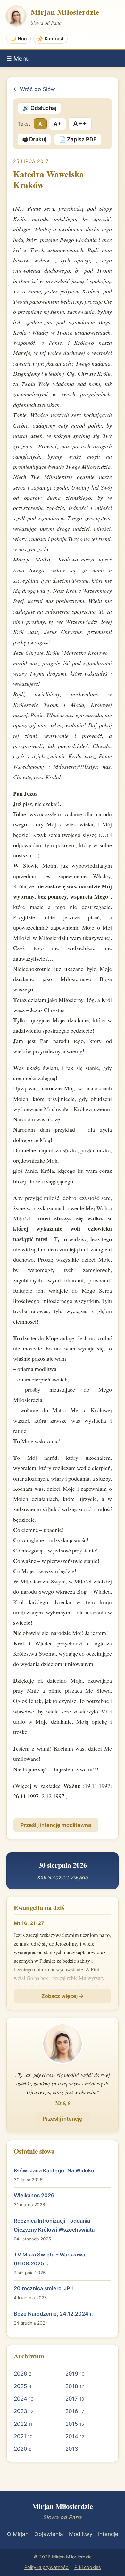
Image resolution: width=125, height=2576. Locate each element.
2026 (21, 2374)
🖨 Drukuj (34, 139)
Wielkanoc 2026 (34, 2195)
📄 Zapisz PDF (78, 139)
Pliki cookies (88, 2567)
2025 (20, 2386)
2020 (21, 2449)
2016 (72, 2411)
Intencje (108, 2534)
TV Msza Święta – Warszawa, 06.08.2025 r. (50, 2259)
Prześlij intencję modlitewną (56, 1825)
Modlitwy (81, 2534)
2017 (72, 2399)
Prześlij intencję (63, 2119)
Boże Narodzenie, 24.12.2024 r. (53, 2314)
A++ (80, 124)
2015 (72, 2424)
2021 (20, 2436)
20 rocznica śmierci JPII (43, 2288)
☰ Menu (18, 58)
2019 (72, 2374)
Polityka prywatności (47, 2567)
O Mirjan (18, 2534)
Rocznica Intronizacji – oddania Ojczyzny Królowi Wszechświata (54, 2225)
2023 (21, 2411)
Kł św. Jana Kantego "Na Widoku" (55, 2170)
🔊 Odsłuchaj (39, 108)
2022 (20, 2424)
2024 (21, 2399)
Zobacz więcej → (63, 1996)
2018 (72, 2386)
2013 (72, 2449)
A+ (58, 124)
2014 (72, 2436)
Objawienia (49, 2534)
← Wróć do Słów (34, 89)
